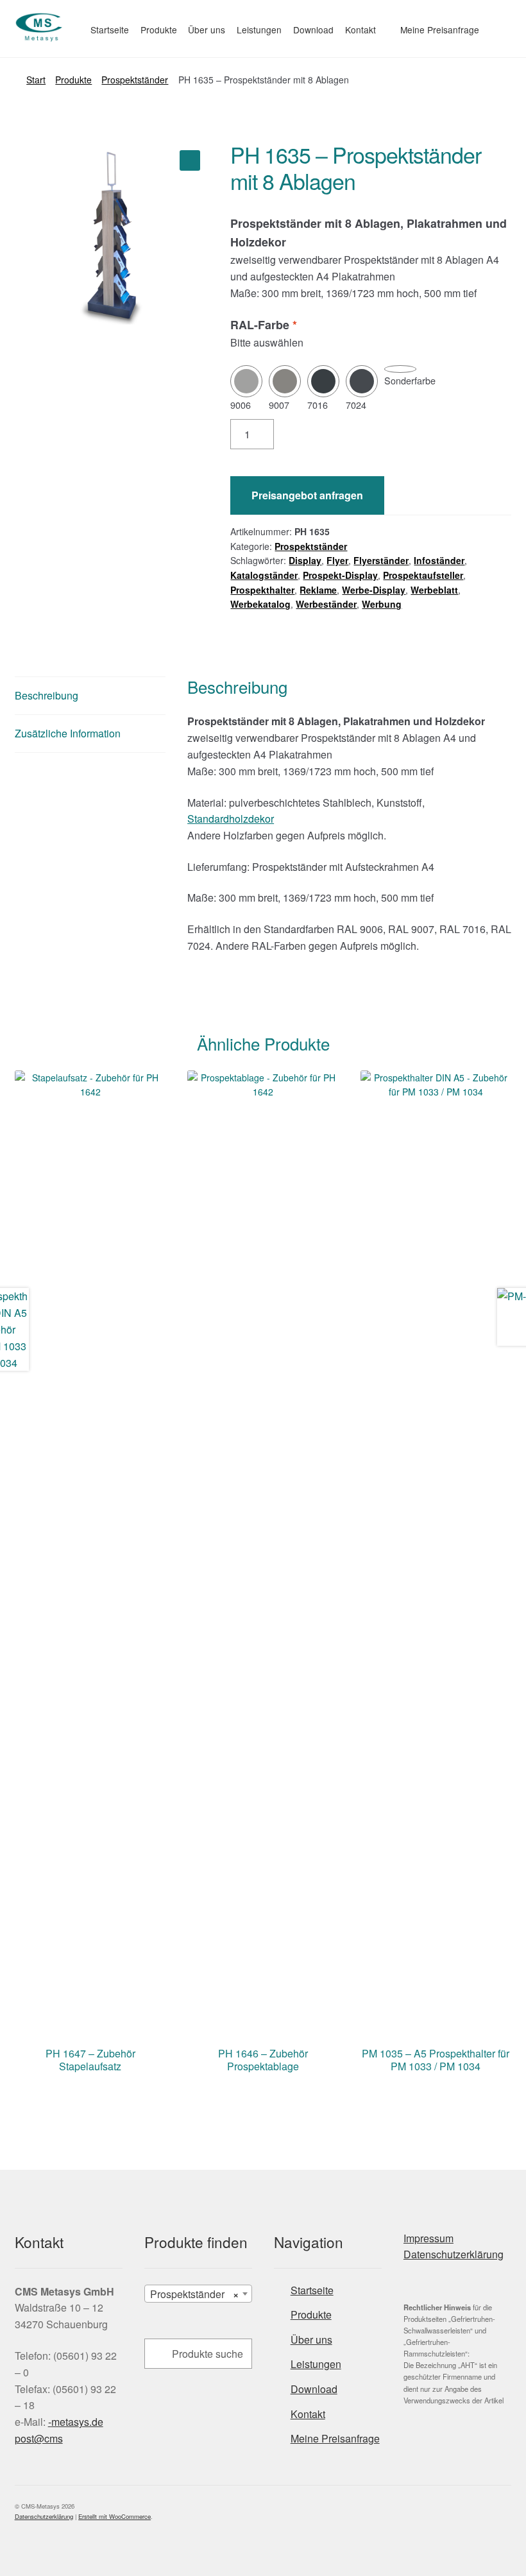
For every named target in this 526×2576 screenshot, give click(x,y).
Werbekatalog (260, 604)
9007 (279, 405)
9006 (241, 405)
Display (305, 560)
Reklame (318, 590)
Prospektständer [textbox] (194, 2294)
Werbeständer (326, 604)
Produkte (159, 30)
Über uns (207, 30)
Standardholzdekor (231, 819)
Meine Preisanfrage (440, 30)
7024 (356, 405)
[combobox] (198, 2294)
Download (313, 30)
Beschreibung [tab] (47, 695)
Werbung (382, 604)
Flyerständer (381, 560)
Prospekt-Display (340, 575)
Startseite (110, 30)
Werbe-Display (374, 590)
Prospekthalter (262, 590)
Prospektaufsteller (423, 575)
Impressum (428, 2238)
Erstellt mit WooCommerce (115, 2516)
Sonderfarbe (410, 380)
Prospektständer (135, 80)
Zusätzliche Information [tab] (68, 733)
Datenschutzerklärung (454, 2254)
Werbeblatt (434, 590)
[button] (190, 160)
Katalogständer (264, 575)
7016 (318, 405)
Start (36, 80)
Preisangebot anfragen (307, 495)
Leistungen (259, 30)
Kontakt (361, 30)
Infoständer (439, 560)
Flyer (337, 560)
